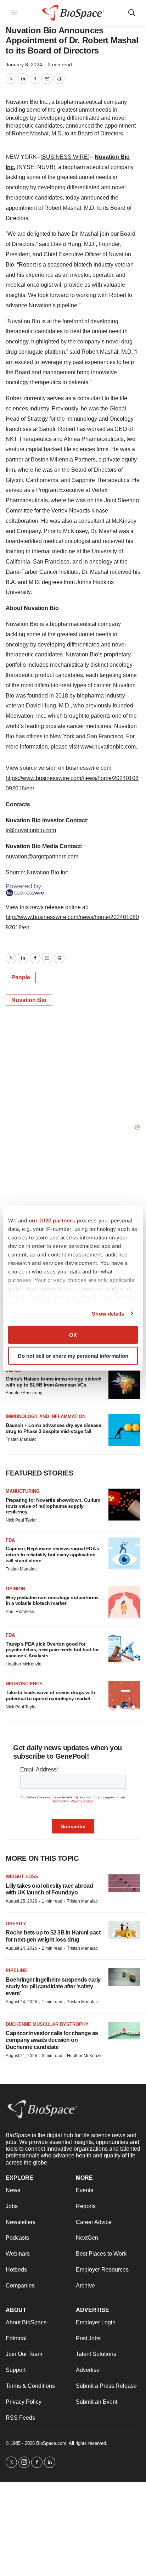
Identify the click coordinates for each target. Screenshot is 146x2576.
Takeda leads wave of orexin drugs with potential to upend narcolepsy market (50, 1695)
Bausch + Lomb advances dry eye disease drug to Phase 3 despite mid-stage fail (53, 1428)
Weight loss (22, 1877)
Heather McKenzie (24, 1664)
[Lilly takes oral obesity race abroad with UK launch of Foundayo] (124, 1883)
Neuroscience (24, 1684)
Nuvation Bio (29, 1000)
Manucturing (23, 1491)
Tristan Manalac (21, 1439)
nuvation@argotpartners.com (42, 856)
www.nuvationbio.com (108, 747)
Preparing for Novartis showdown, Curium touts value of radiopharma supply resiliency (53, 1506)
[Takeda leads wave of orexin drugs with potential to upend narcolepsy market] (124, 1697)
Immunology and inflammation (46, 1416)
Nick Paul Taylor (21, 1520)
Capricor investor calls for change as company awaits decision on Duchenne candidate (52, 2040)
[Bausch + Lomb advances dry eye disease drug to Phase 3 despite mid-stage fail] (124, 1430)
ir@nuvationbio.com (31, 830)
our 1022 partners (52, 1220)
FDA (10, 1540)
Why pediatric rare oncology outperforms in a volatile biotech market (52, 1600)
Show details (108, 1313)
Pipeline (16, 1970)
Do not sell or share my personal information (73, 1356)
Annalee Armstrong (24, 1393)
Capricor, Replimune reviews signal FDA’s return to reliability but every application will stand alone (52, 1555)
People (21, 977)
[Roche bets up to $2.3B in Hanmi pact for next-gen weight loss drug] (124, 1930)
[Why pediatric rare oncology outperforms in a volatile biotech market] (124, 1602)
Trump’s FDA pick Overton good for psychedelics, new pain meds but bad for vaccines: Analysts (52, 1650)
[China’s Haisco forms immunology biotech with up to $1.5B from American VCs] (124, 1383)
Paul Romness (20, 1612)
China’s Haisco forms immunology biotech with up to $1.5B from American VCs (54, 1382)
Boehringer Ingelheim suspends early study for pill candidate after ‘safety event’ (53, 1986)
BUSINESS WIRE (65, 157)
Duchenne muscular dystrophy (47, 2024)
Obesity (16, 1924)
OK (73, 1335)
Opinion (15, 1589)
